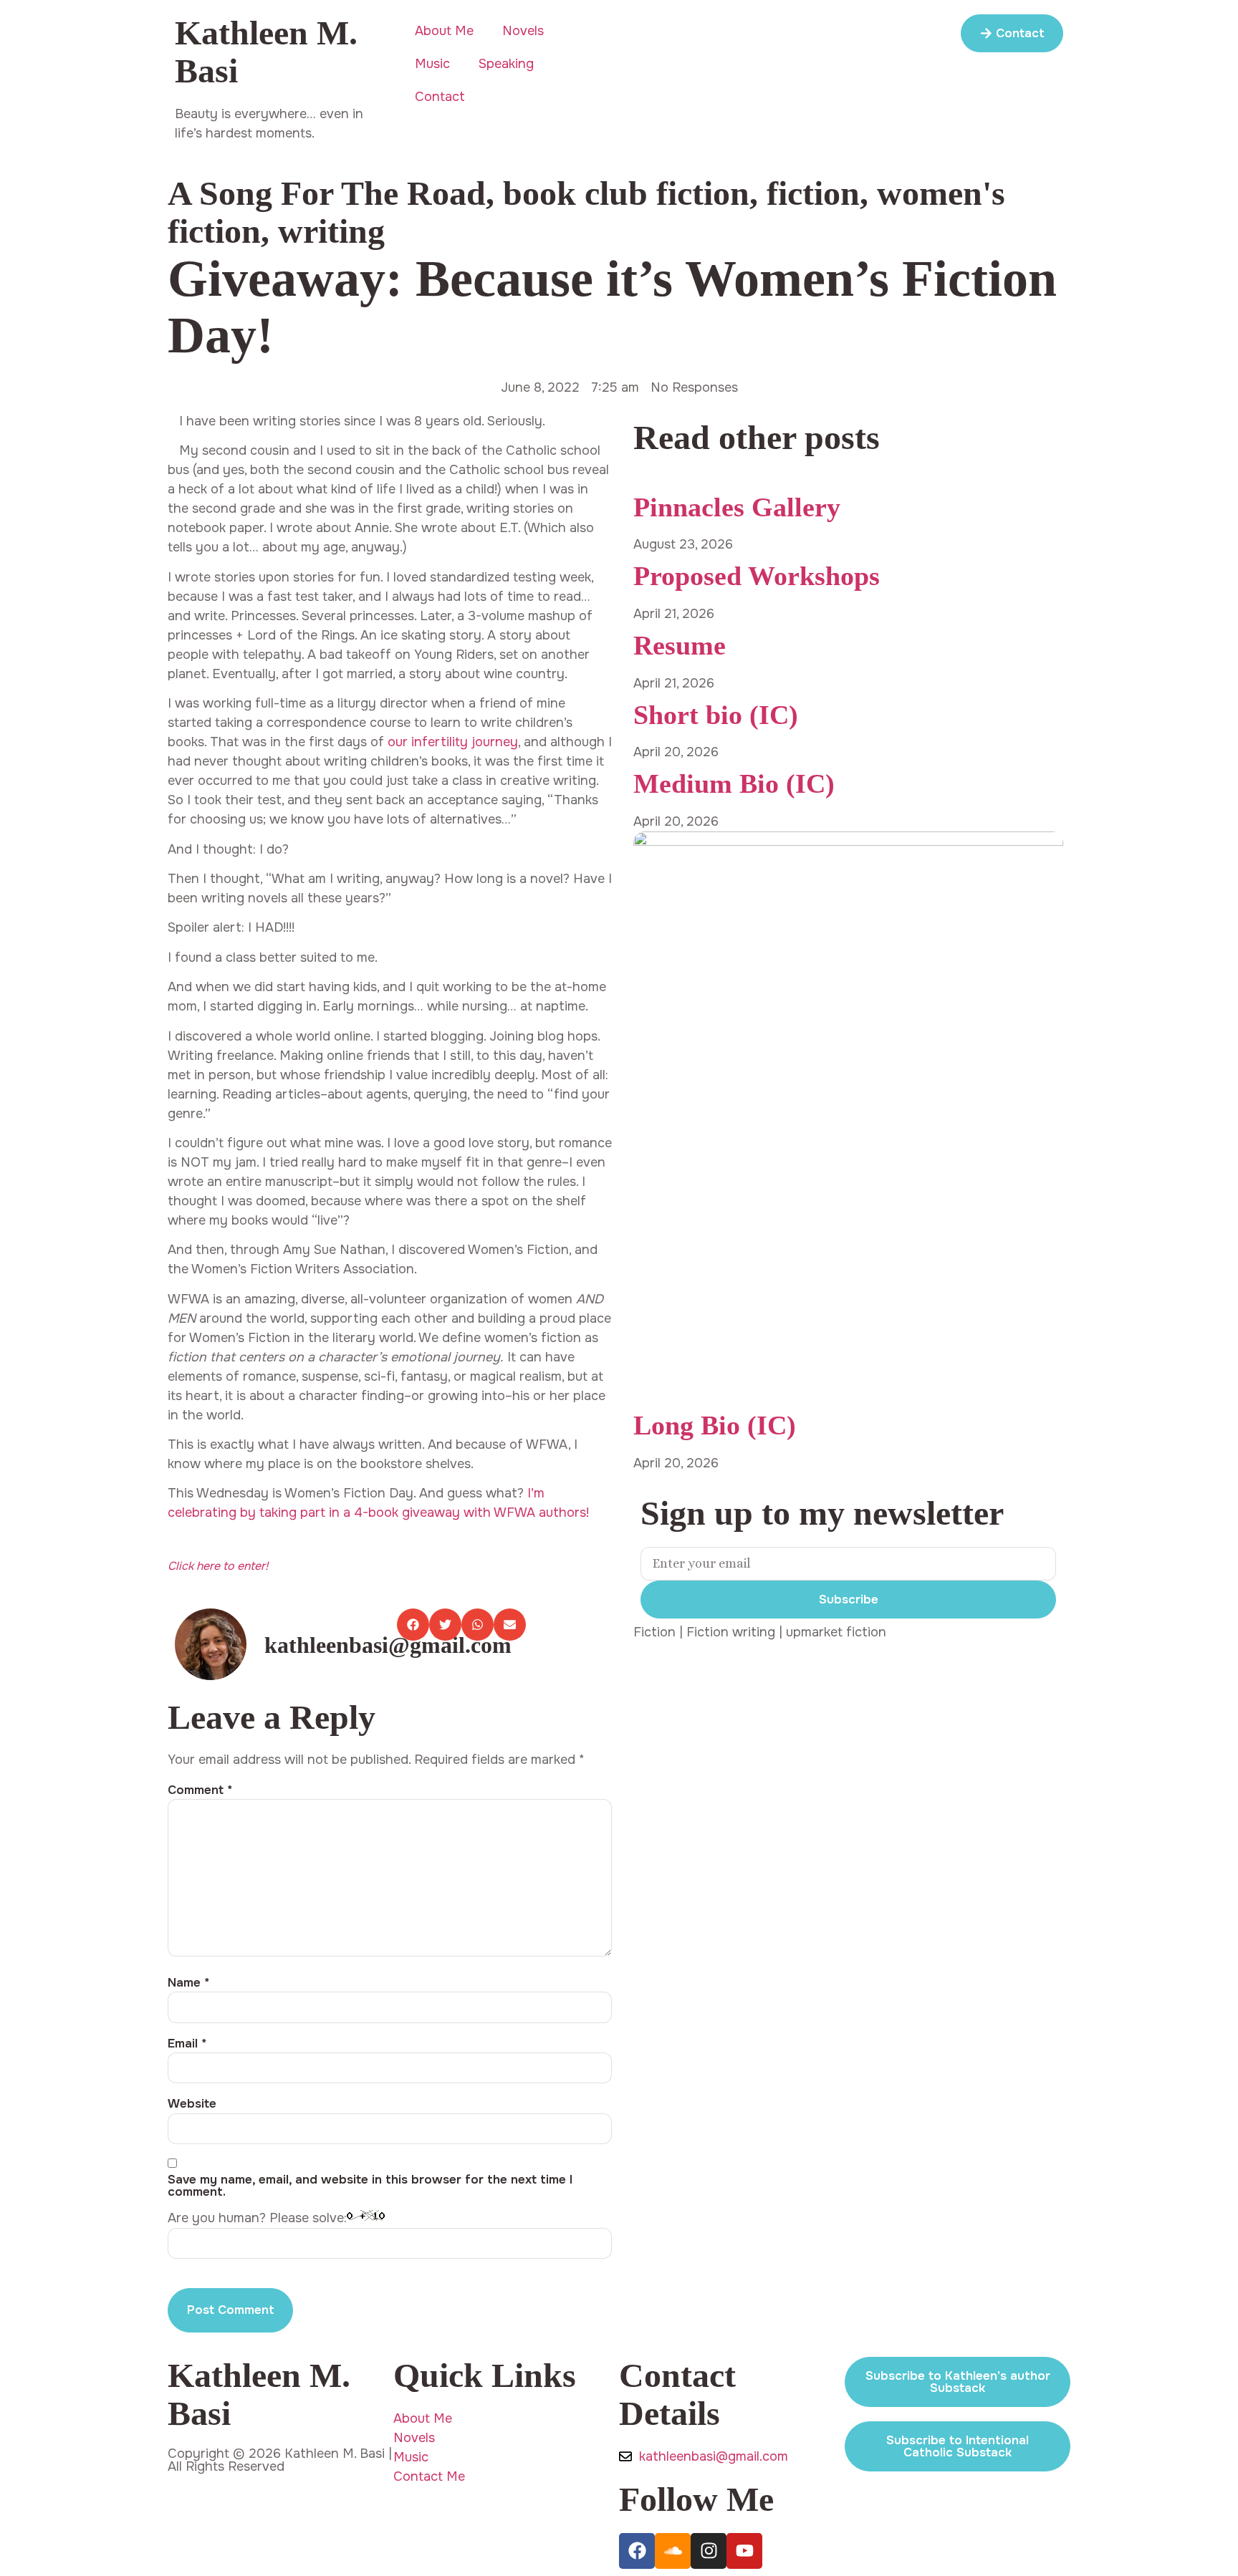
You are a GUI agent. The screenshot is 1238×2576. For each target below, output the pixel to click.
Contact (440, 97)
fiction (813, 193)
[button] (413, 1625)
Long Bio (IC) (715, 1425)
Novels (523, 31)
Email (187, 2044)
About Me (444, 31)
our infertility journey (453, 742)
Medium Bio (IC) (734, 783)
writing (331, 231)
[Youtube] (744, 2551)
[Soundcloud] (673, 2551)
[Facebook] (637, 2551)
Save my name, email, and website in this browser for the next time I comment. (370, 2186)
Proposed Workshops (757, 576)
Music (432, 64)
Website (192, 2104)
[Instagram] (709, 2551)
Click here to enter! (218, 1566)
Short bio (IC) (716, 715)
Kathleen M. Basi (266, 52)
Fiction (654, 1632)
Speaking (506, 64)
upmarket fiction (836, 1632)
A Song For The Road (327, 193)
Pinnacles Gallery (737, 507)
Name (189, 1983)
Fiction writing (731, 1632)
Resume (680, 645)
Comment (200, 1790)
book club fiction (626, 193)
